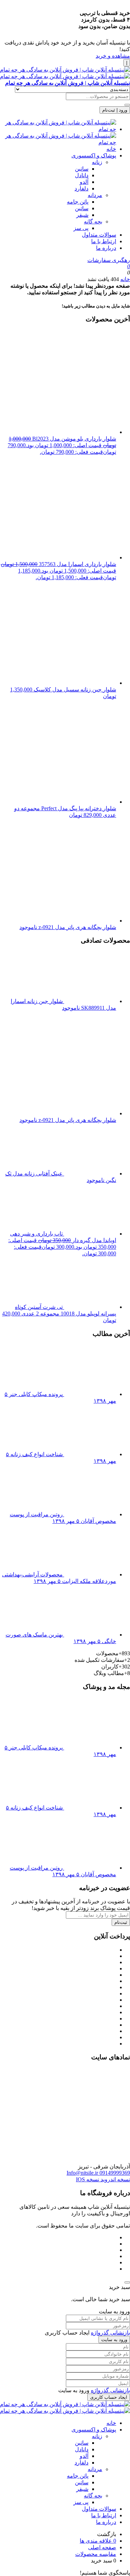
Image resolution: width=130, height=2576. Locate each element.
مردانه (95, 195)
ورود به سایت (114, 2340)
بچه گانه (93, 221)
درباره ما (106, 248)
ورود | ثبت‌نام (115, 110)
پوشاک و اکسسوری (94, 155)
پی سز (81, 228)
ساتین (82, 169)
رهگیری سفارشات (109, 260)
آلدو (84, 182)
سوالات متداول (99, 235)
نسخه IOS (88, 2179)
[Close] (127, 2282)
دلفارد (81, 188)
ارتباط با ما (104, 241)
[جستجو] (127, 105)
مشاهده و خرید (113, 56)
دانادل (82, 175)
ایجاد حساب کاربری (109, 2397)
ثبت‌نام (121, 1922)
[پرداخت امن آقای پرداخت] (111, 2160)
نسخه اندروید (115, 2179)
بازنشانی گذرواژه (110, 2333)
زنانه (97, 162)
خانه (111, 149)
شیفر (82, 215)
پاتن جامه (78, 202)
